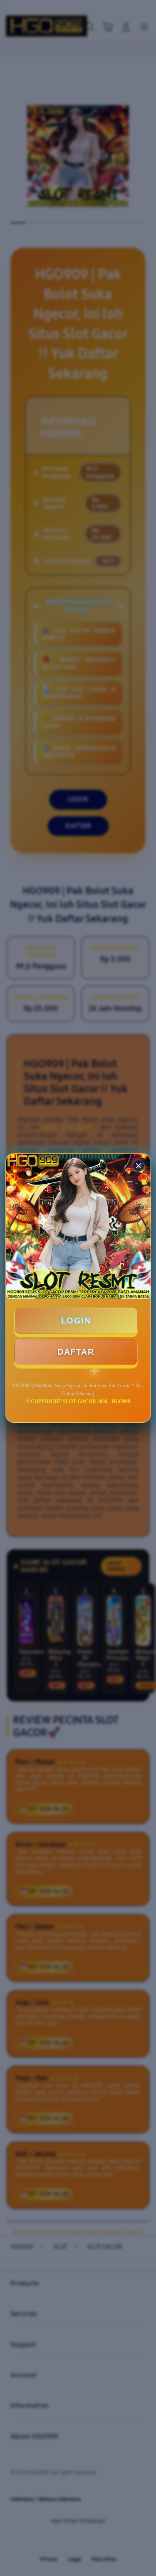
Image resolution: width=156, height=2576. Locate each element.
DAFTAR (76, 1352)
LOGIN (76, 1321)
